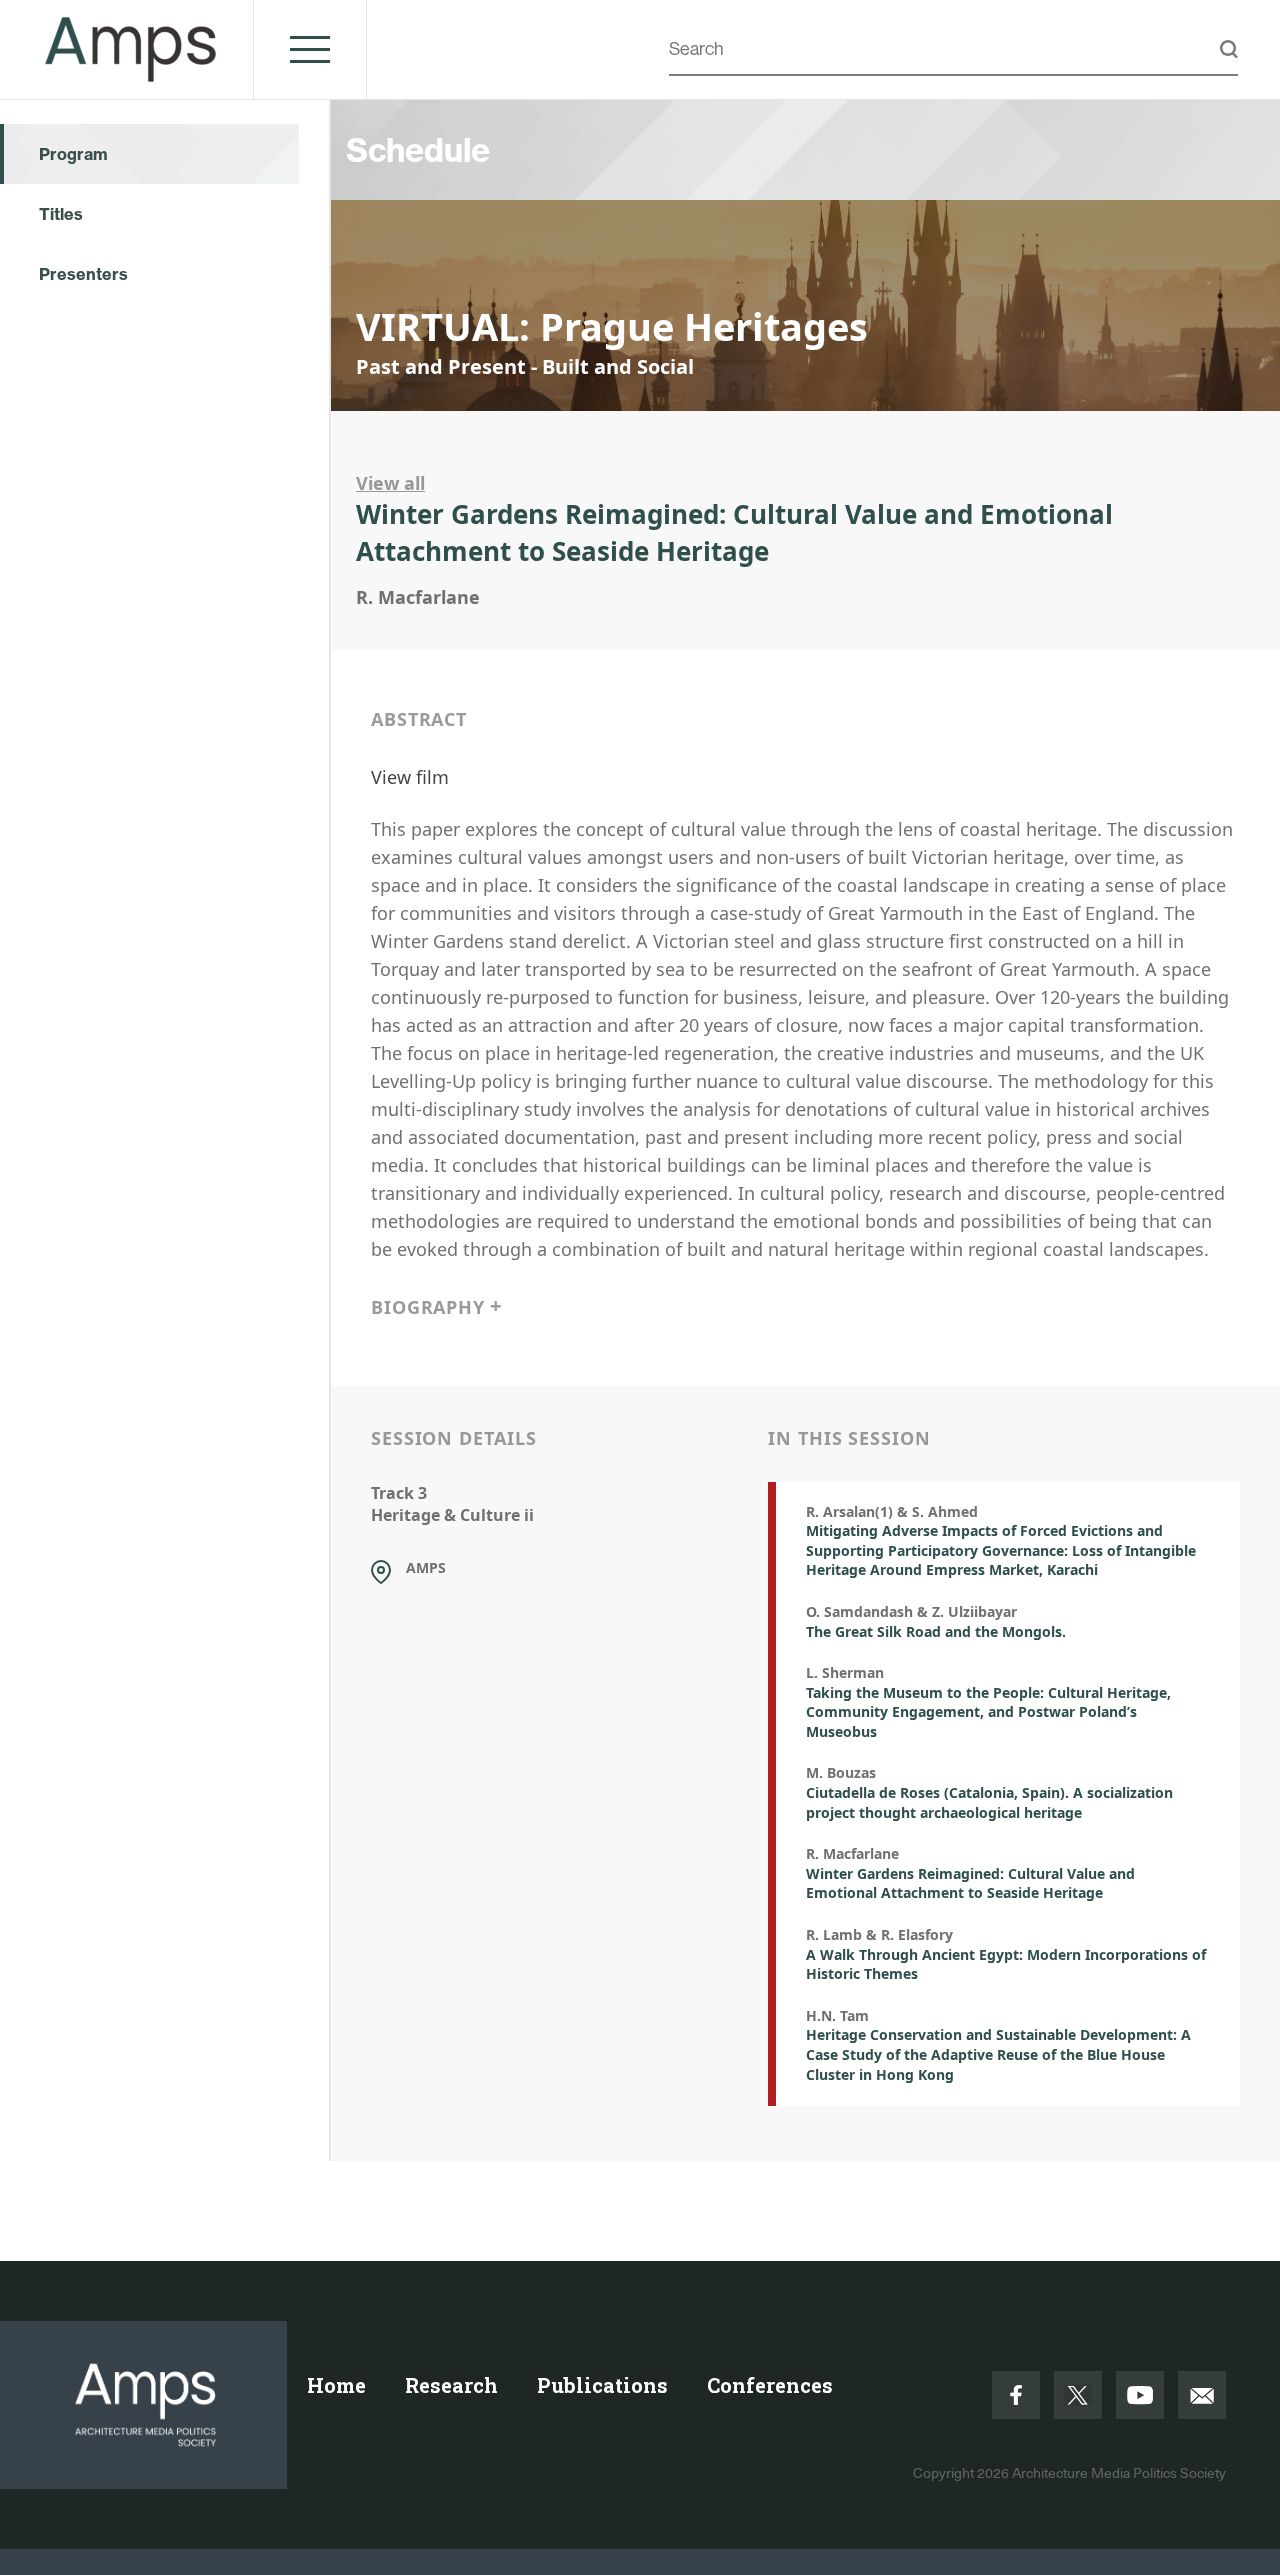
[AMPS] (131, 71)
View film (410, 777)
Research (451, 2385)
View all (390, 483)
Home (336, 2385)
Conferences (770, 2385)
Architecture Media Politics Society (1119, 2473)
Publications (602, 2385)
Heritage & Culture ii (452, 1515)
